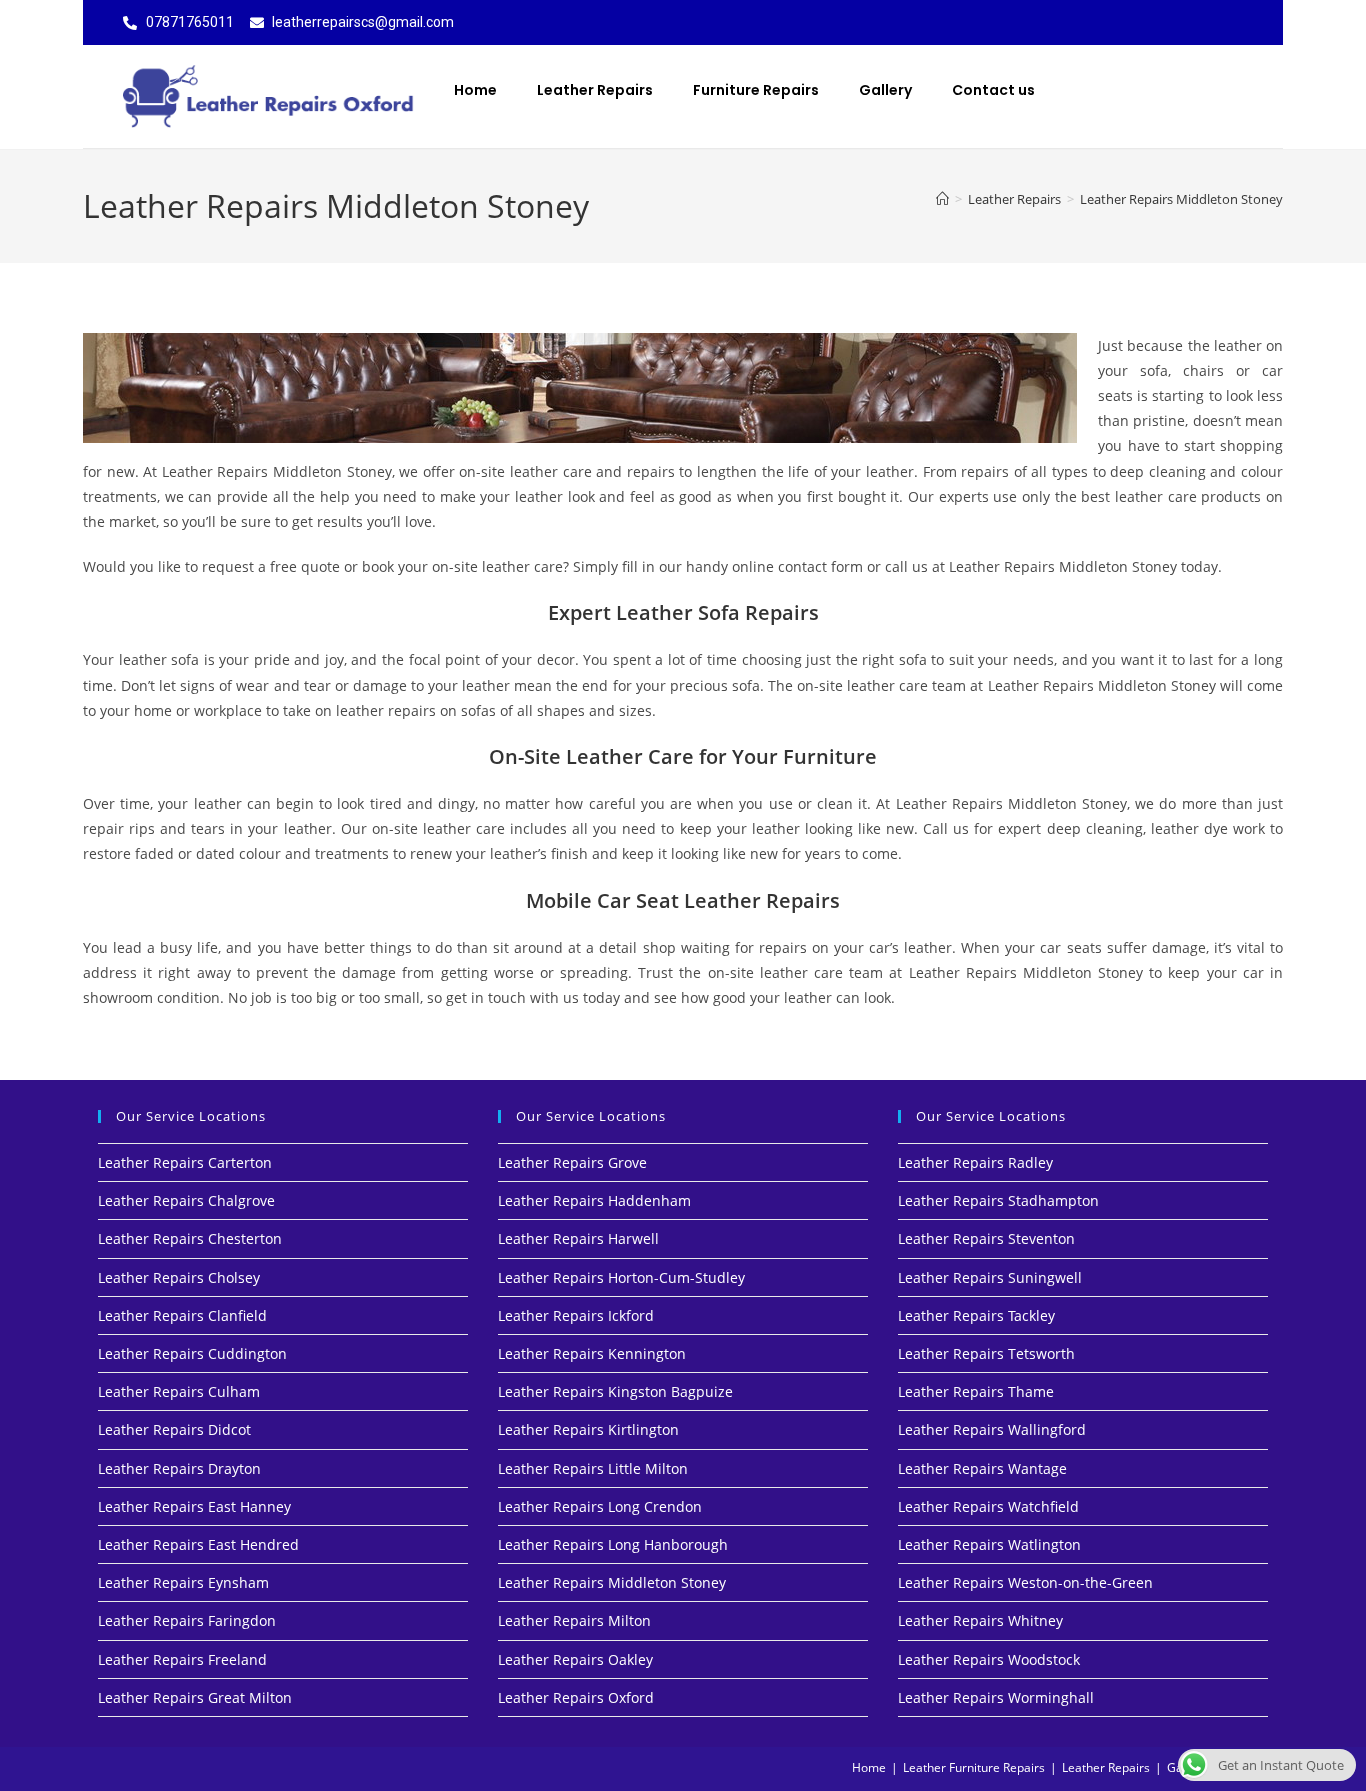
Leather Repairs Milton (574, 1620)
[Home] (942, 199)
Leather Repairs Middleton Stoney (1181, 199)
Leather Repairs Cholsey (179, 1277)
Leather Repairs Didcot (174, 1429)
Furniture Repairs (756, 90)
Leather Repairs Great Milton (195, 1697)
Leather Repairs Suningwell (990, 1277)
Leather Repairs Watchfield (988, 1506)
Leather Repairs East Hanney (194, 1506)
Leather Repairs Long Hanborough (613, 1544)
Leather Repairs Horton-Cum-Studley (621, 1277)
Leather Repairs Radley (975, 1162)
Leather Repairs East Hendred (198, 1544)
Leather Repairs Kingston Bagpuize (615, 1391)
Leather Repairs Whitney (980, 1620)
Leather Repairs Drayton (179, 1468)
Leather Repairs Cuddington (192, 1353)
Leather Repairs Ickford (576, 1315)
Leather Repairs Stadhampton (998, 1200)
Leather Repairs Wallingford (992, 1429)
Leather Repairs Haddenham (594, 1200)
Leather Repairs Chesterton (190, 1238)
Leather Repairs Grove (572, 1162)
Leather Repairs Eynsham (183, 1582)
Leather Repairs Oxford (576, 1697)
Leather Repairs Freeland (182, 1659)
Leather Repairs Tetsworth (986, 1353)
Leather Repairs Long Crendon (600, 1506)
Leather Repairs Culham (179, 1391)
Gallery (885, 90)
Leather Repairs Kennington (592, 1353)
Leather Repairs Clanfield (182, 1315)
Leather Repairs (595, 90)
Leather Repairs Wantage (982, 1468)
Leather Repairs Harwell (578, 1238)
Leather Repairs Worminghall (996, 1697)
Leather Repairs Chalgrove (186, 1200)
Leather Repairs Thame (976, 1391)
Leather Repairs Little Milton (593, 1468)
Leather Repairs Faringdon (187, 1620)
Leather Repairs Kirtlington (588, 1429)
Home (475, 90)
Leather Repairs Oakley (575, 1659)
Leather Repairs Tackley (976, 1315)
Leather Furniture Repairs (974, 1767)
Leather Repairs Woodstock (989, 1659)
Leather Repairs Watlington (989, 1544)
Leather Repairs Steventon (986, 1238)
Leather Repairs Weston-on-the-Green (1025, 1582)
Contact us (993, 90)
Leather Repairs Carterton (185, 1162)
